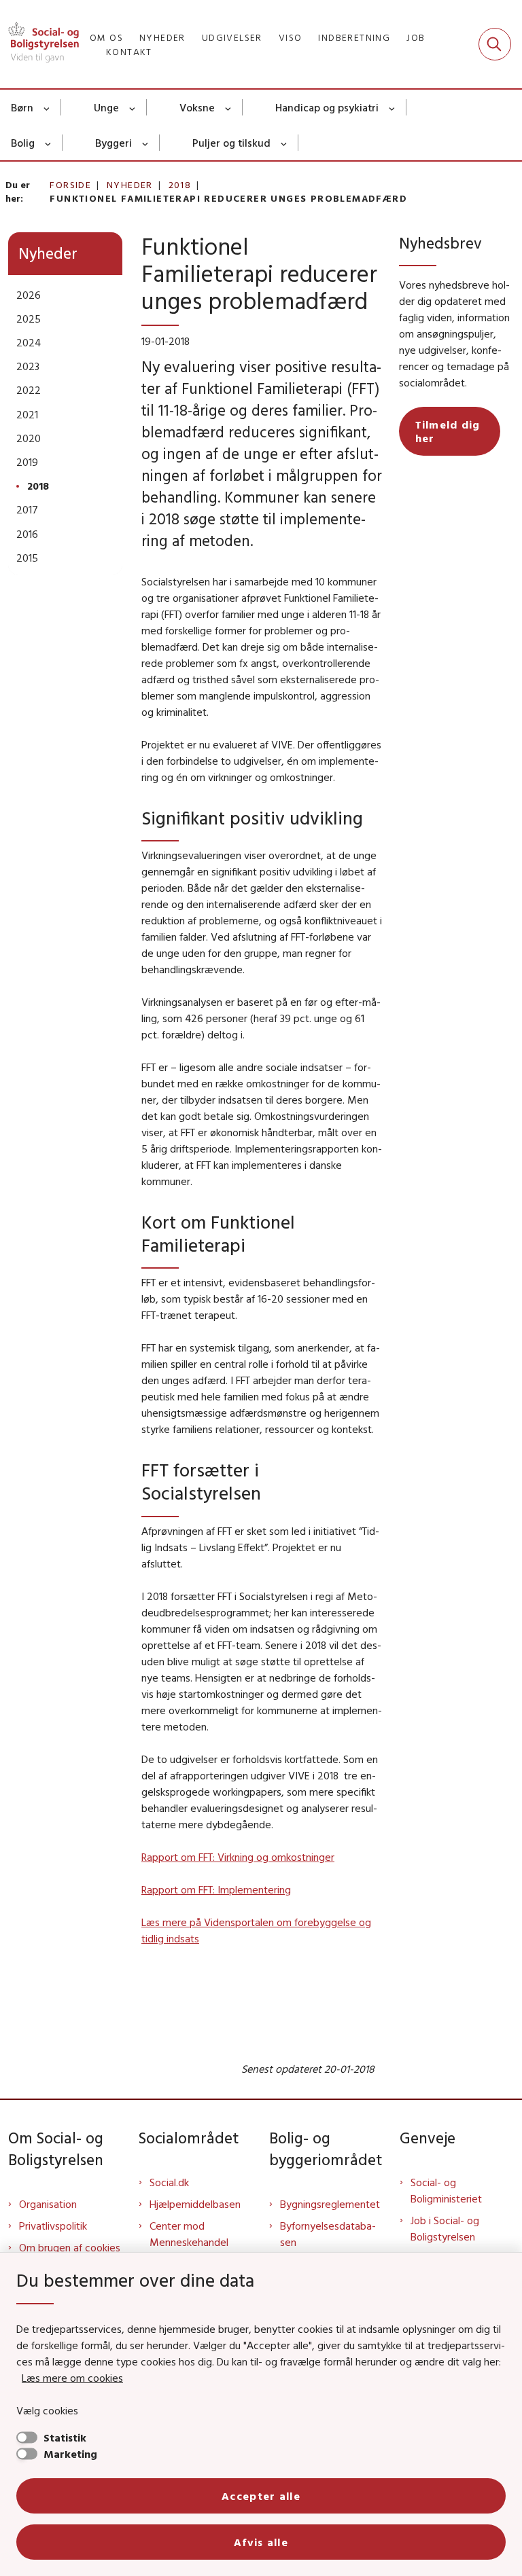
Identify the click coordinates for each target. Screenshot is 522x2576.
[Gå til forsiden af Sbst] (39, 44)
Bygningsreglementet (330, 2204)
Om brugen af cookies (70, 2247)
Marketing (70, 2454)
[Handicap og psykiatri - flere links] (393, 107)
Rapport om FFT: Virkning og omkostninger (238, 1857)
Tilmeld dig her (448, 431)
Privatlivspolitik (53, 2226)
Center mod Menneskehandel (189, 2234)
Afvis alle (261, 2542)
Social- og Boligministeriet (446, 2190)
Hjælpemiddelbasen (195, 2204)
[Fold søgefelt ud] (495, 44)
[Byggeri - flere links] (146, 143)
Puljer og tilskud (231, 143)
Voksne (197, 107)
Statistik (65, 2437)
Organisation (48, 2204)
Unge (106, 107)
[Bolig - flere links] (49, 143)
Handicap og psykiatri (327, 107)
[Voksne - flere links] (229, 107)
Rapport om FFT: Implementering (216, 1889)
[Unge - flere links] (133, 107)
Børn (22, 107)
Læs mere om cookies (72, 2378)
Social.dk (169, 2182)
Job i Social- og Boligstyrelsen (445, 2228)
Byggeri (114, 143)
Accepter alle (261, 2496)
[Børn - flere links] (47, 107)
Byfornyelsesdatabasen (328, 2234)
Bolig (23, 143)
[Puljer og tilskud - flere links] (284, 143)
